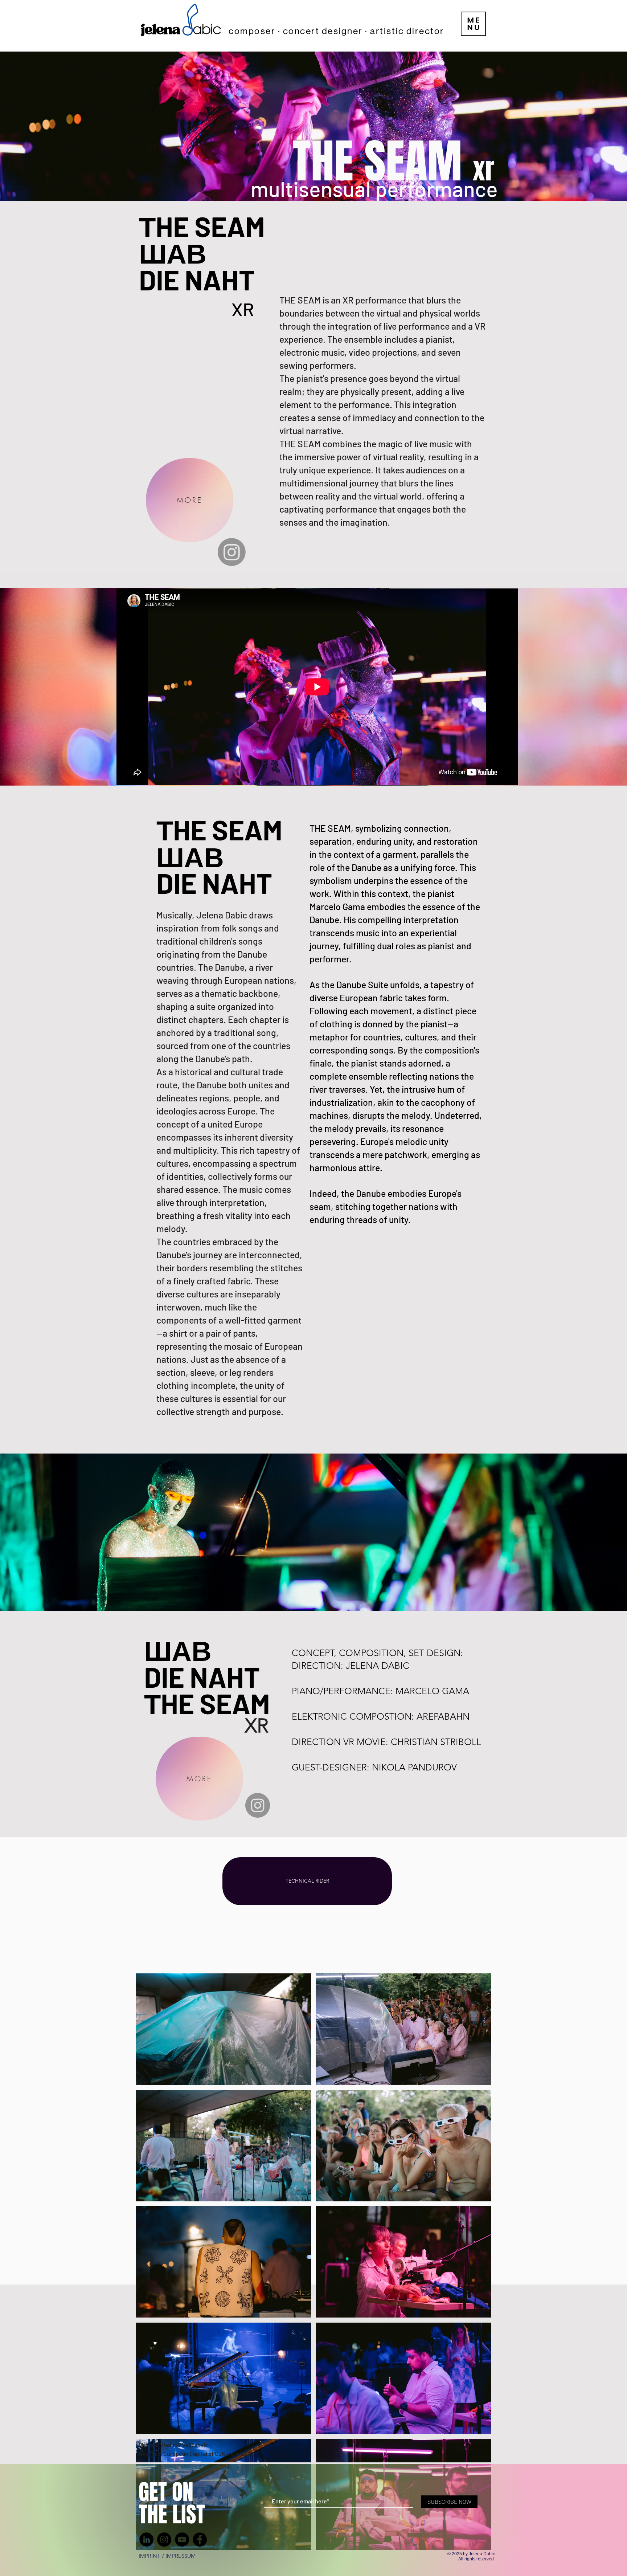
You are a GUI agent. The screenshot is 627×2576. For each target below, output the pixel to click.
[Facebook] (200, 2540)
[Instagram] (258, 1805)
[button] (473, 24)
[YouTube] (182, 2540)
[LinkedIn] (146, 2540)
